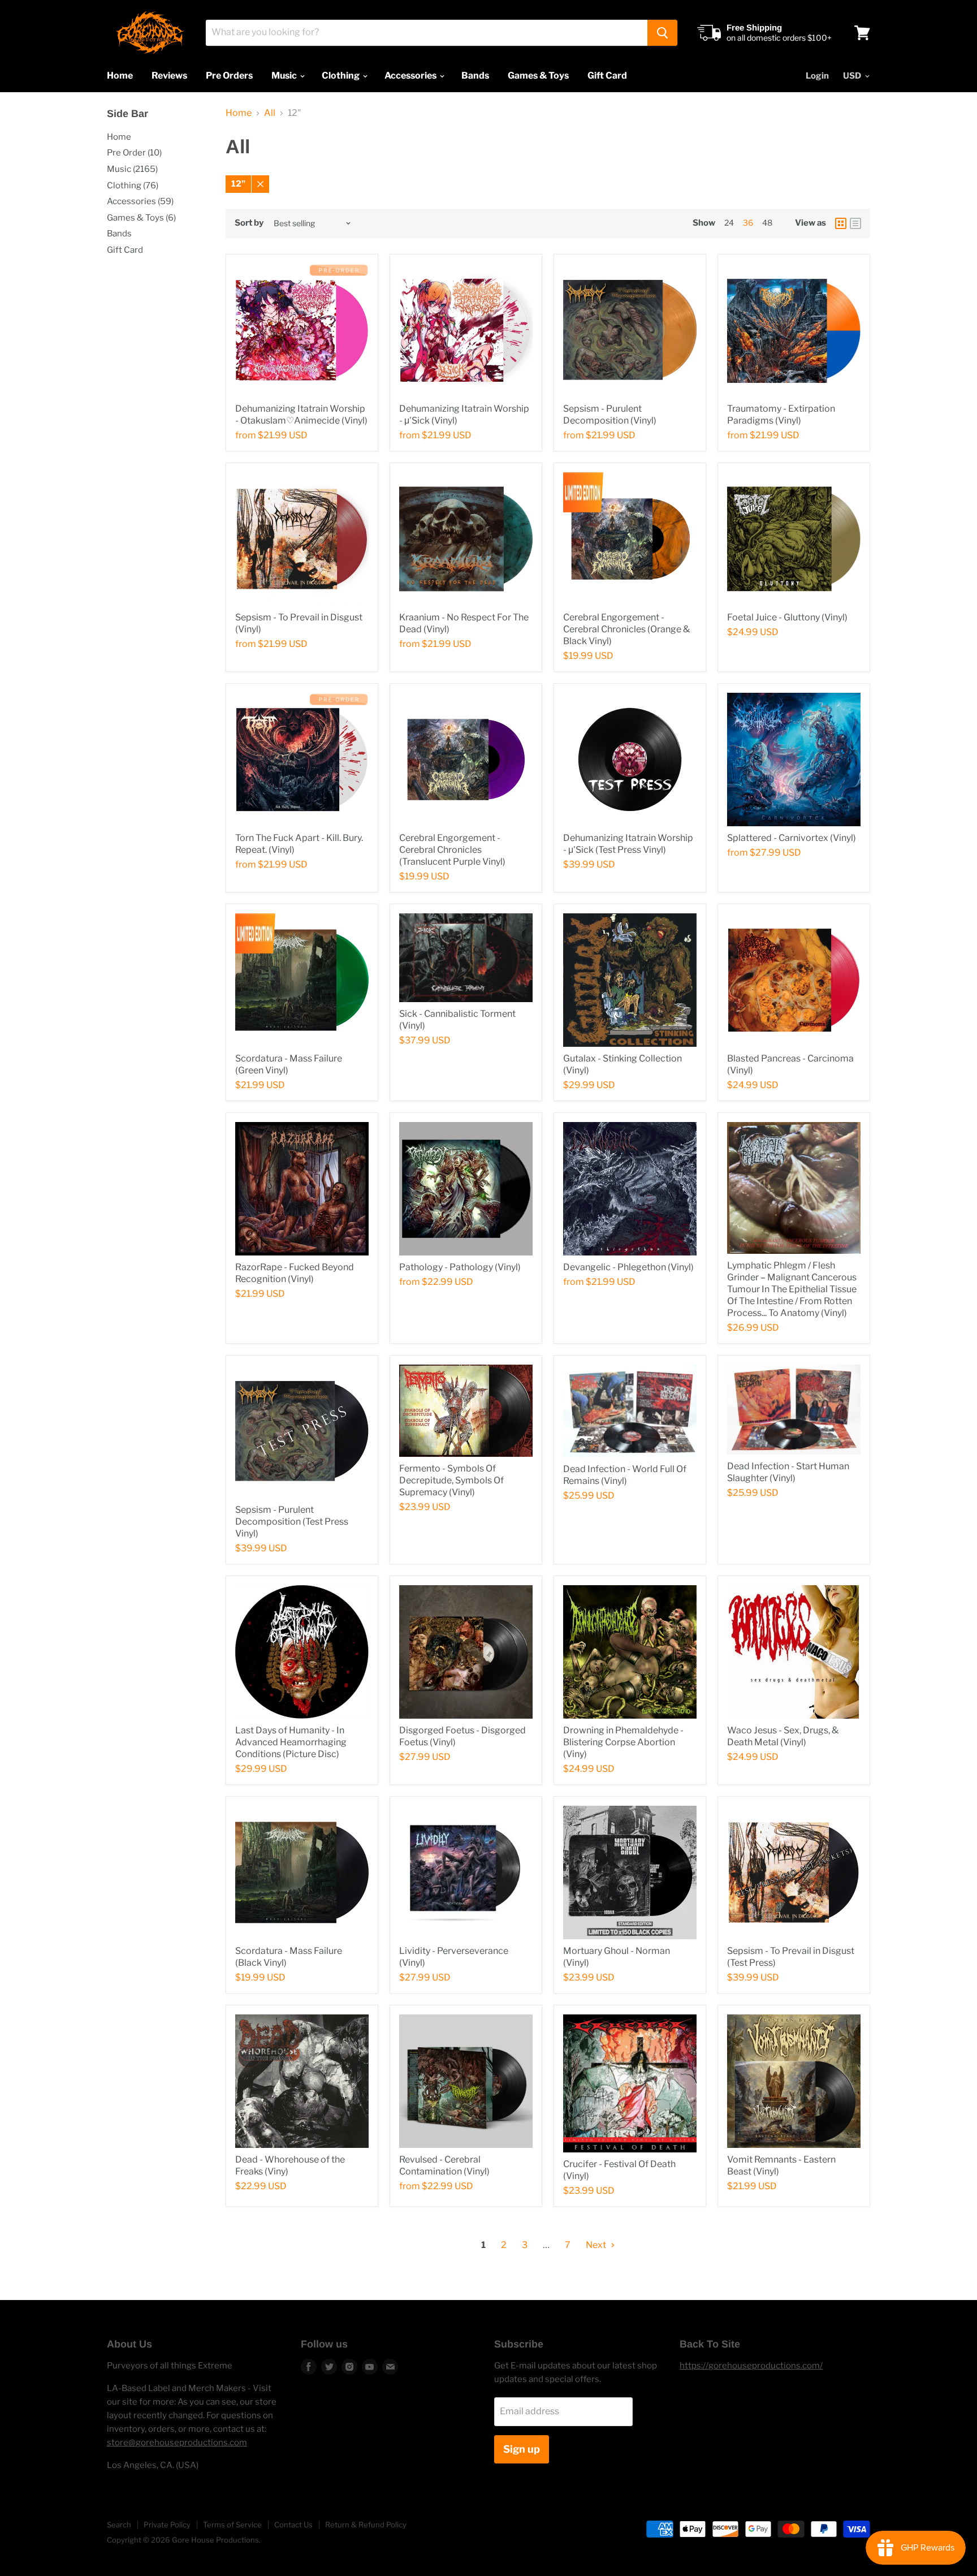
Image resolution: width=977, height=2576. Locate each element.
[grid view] (841, 223)
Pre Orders (229, 75)
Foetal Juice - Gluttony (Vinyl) (787, 617)
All (270, 113)
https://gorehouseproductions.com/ (751, 2366)
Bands (475, 75)
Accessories (411, 75)
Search (119, 2525)
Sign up (522, 2449)
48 (767, 223)
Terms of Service (232, 2525)
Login (817, 76)
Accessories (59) (140, 201)
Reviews (169, 75)
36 (748, 223)
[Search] (662, 33)
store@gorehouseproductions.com (177, 2443)
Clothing (341, 75)
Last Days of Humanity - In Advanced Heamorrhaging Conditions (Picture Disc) (291, 1742)
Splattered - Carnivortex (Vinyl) (792, 838)
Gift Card (607, 75)
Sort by (249, 223)
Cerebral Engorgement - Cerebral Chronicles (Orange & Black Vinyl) (626, 629)
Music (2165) (132, 169)
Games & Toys (538, 75)
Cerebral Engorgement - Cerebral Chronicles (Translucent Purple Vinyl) (452, 850)
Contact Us (293, 2525)
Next (597, 2245)
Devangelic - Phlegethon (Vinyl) (628, 1267)
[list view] (855, 223)
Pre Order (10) (134, 153)
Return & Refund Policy (366, 2525)
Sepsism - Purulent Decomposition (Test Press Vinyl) (292, 1522)
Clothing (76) (133, 185)
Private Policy (167, 2525)
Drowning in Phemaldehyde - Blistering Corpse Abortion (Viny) (623, 1742)
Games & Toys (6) (141, 218)
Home (120, 75)
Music (285, 75)
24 (729, 223)
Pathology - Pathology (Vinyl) (460, 1267)
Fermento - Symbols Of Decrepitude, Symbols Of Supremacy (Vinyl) (451, 1480)
